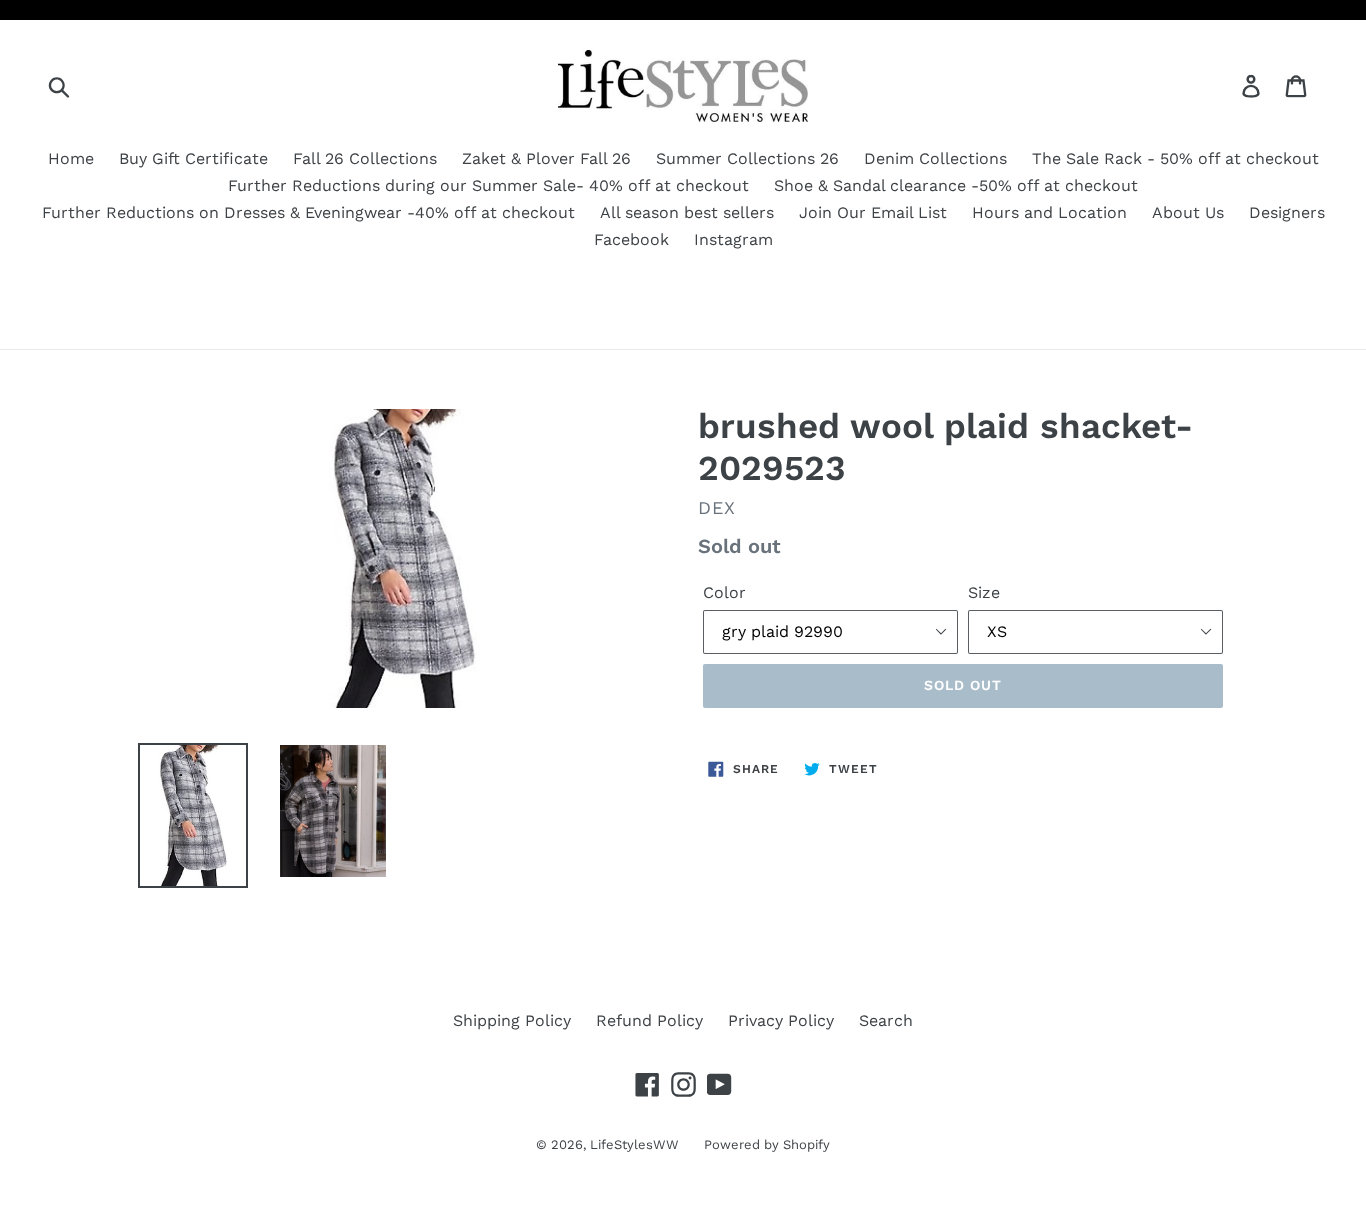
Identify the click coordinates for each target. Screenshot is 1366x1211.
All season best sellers (687, 212)
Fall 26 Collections (365, 158)
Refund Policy (649, 1020)
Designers (1287, 212)
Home (71, 158)
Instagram (733, 239)
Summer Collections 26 (747, 158)
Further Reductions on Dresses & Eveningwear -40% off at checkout (308, 212)
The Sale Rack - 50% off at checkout (1175, 158)
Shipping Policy (512, 1020)
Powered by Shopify (767, 1144)
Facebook (631, 239)
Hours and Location (1049, 212)
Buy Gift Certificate (193, 158)
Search (886, 1020)
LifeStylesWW (634, 1144)
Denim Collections (935, 158)
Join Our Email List (873, 212)
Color (724, 592)
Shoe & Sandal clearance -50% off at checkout (956, 185)
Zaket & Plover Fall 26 (546, 158)
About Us (1188, 212)
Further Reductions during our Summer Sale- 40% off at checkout (488, 185)
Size (984, 592)
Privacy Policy (781, 1020)
